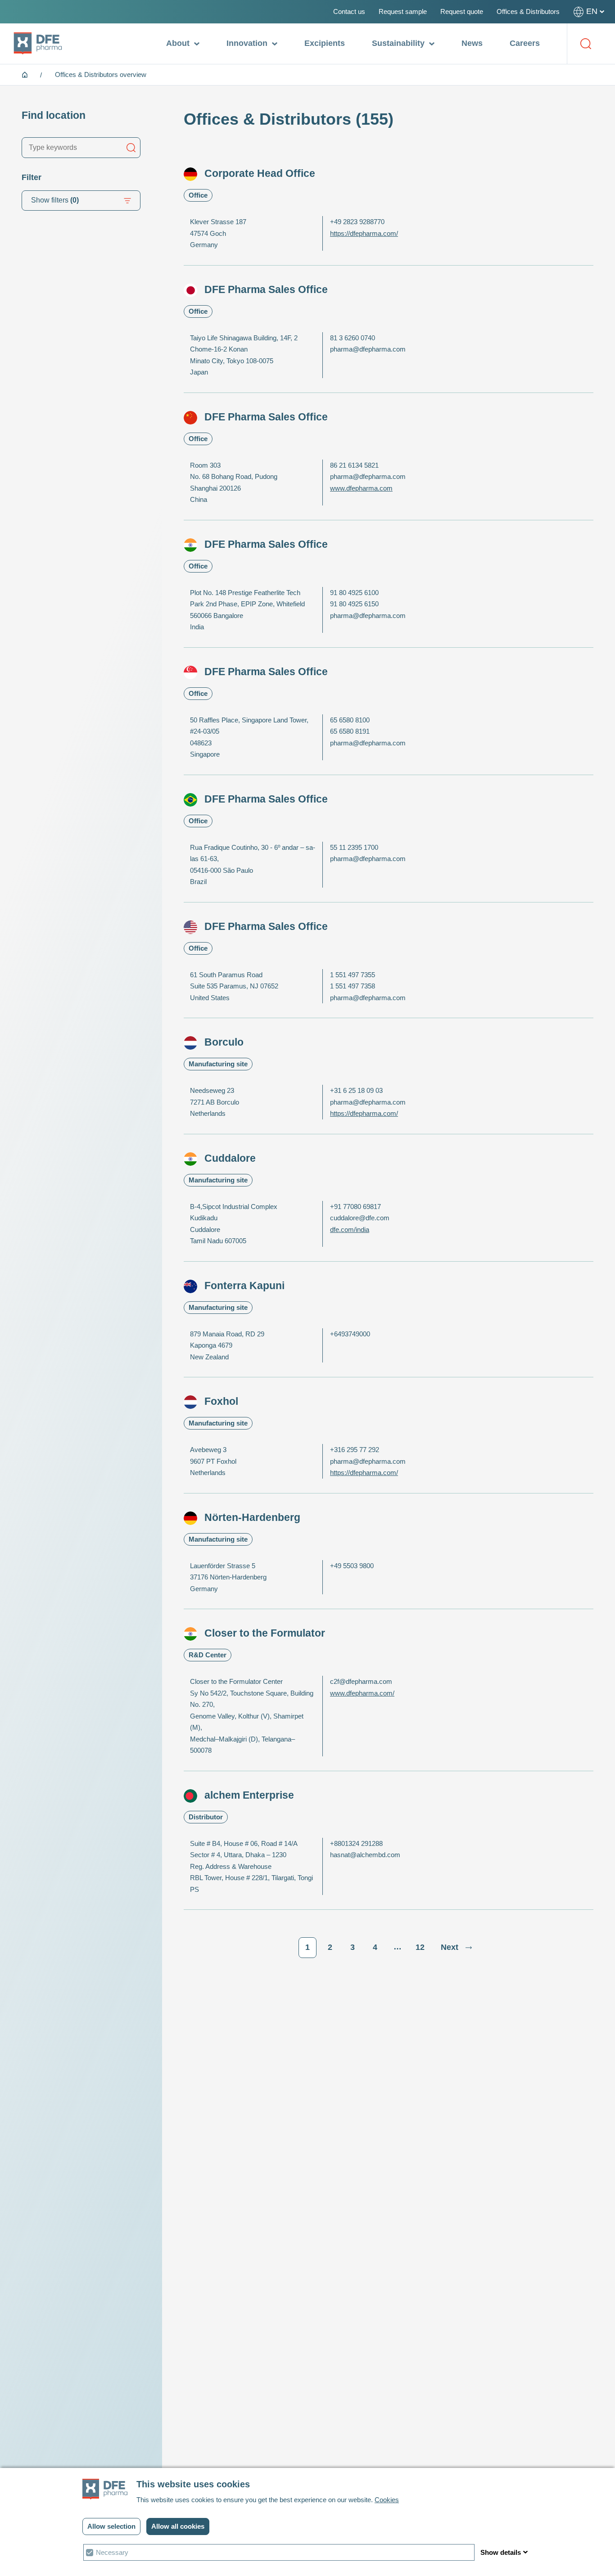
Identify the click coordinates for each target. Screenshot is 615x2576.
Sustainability (399, 43)
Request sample (403, 11)
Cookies (387, 2500)
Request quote (462, 11)
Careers (525, 43)
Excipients (325, 43)
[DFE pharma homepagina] (38, 44)
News (472, 43)
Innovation (248, 43)
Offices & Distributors (528, 11)
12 (420, 1947)
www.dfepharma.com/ (362, 1693)
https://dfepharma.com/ (364, 233)
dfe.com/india (350, 1229)
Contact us (349, 11)
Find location (54, 115)
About (179, 43)
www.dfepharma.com (361, 488)
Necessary (112, 2552)
